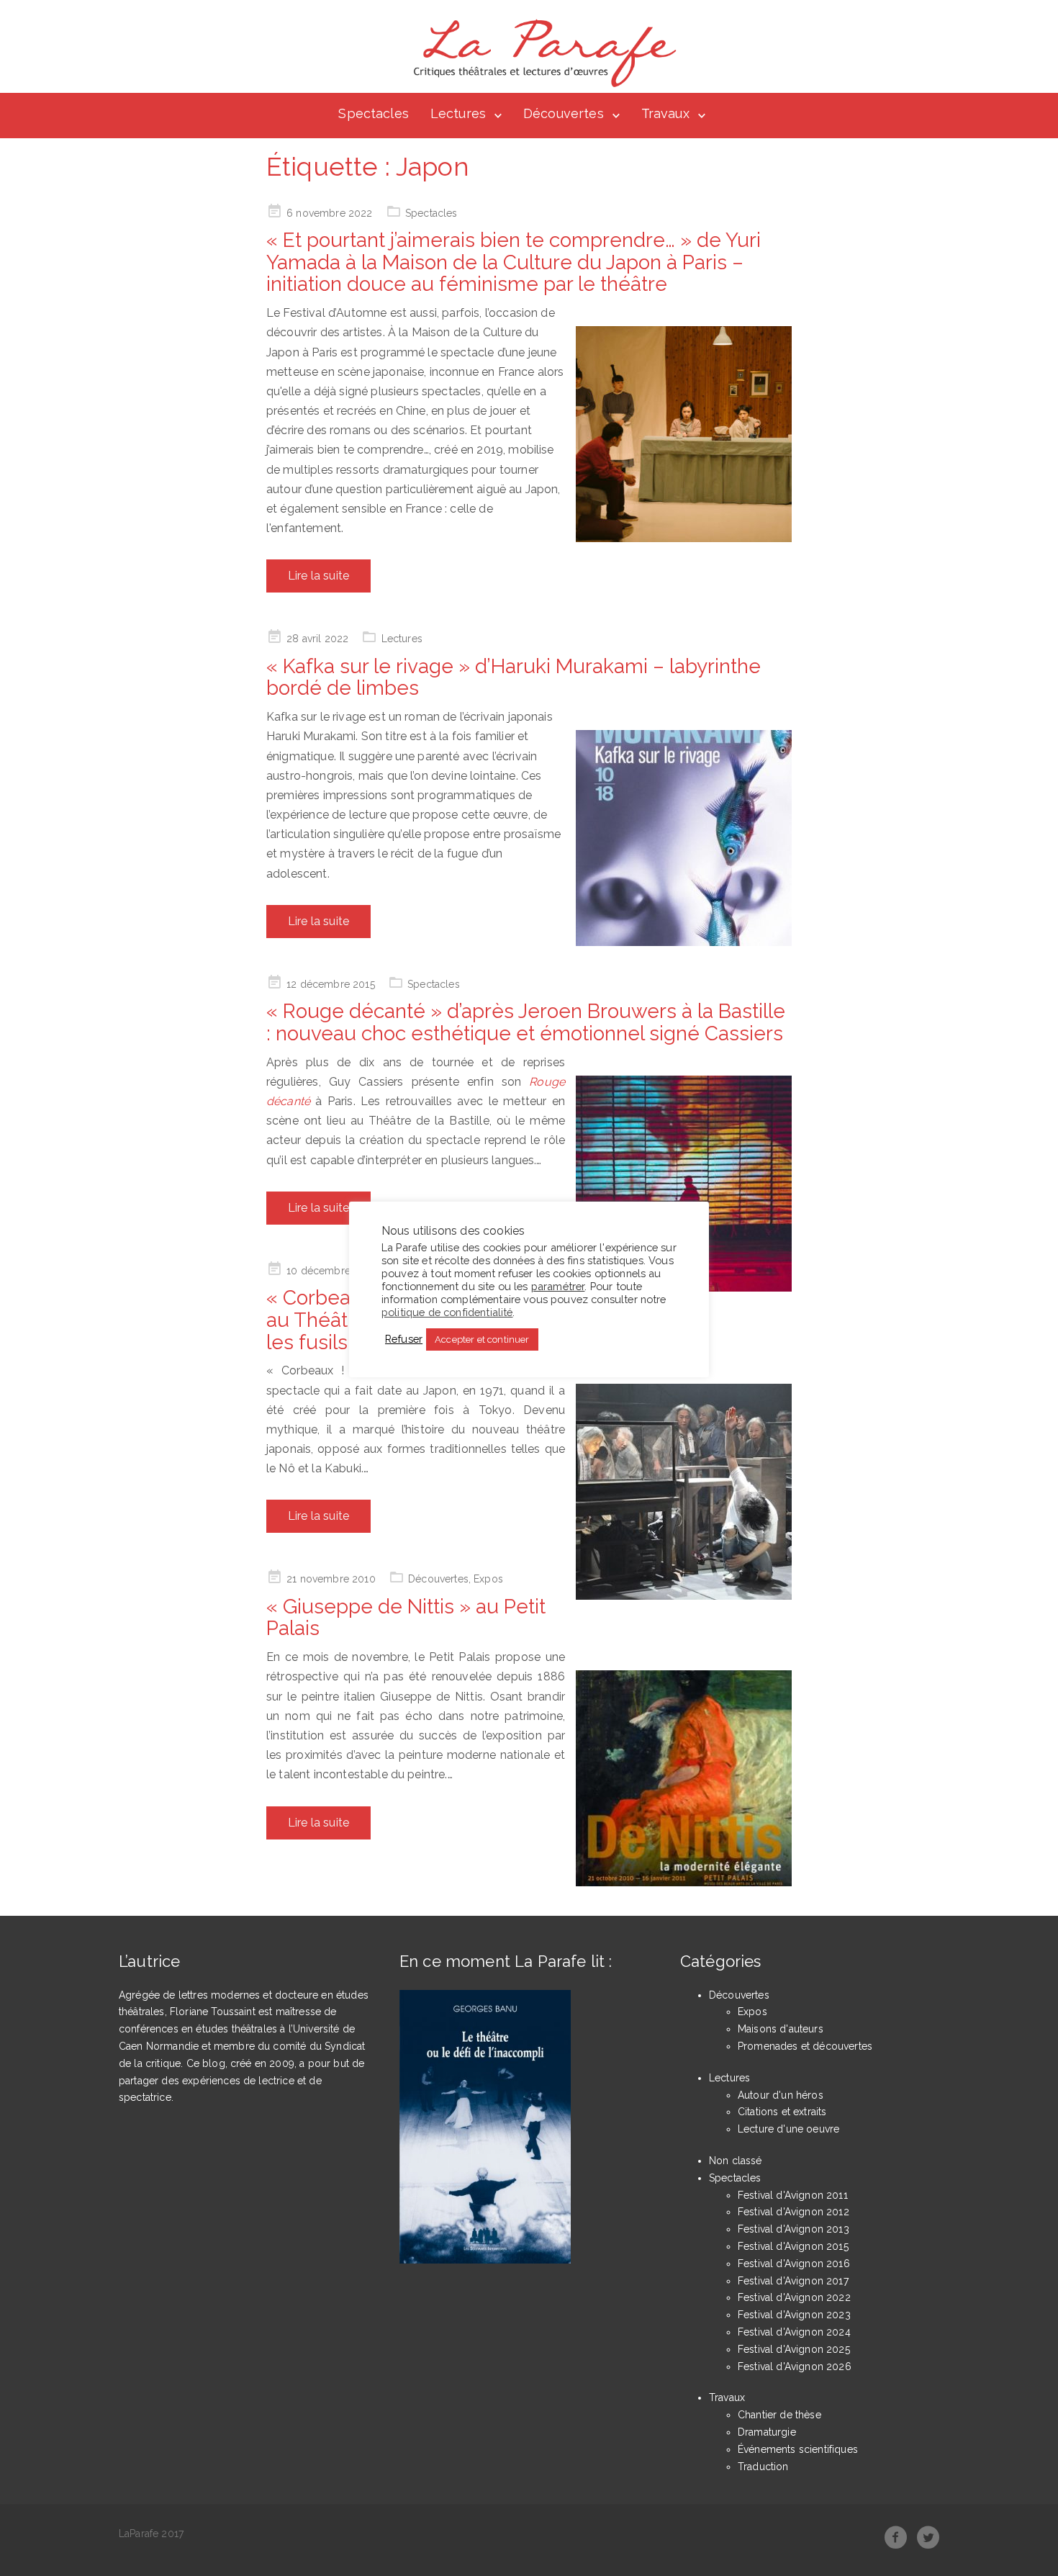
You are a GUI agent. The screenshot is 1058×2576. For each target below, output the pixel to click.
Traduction (763, 2467)
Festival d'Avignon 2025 (794, 2349)
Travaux (665, 113)
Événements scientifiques (798, 2449)
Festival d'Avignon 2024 (794, 2332)
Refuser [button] (404, 1339)
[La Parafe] (541, 53)
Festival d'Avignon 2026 (795, 2366)
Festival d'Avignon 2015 (793, 2246)
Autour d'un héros (781, 2095)
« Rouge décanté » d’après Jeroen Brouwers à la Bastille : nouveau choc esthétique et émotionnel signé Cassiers (526, 1022)
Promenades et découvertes (805, 2046)
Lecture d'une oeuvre (788, 2129)
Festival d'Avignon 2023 (794, 2315)
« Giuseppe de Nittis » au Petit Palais (406, 1618)
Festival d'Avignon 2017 (793, 2281)
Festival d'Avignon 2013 (793, 2229)
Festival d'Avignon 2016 (794, 2264)
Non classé (736, 2161)
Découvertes (564, 113)
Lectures (458, 113)
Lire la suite (318, 576)
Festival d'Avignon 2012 (793, 2212)
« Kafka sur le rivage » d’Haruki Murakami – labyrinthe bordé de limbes (514, 677)
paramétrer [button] (558, 1286)
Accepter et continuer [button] (482, 1339)
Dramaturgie (767, 2432)
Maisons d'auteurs (781, 2029)
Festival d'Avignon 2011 (793, 2195)
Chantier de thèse (779, 2415)
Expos (488, 1579)
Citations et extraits (782, 2112)
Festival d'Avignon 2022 (794, 2297)
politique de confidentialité (447, 1312)
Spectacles (374, 113)
